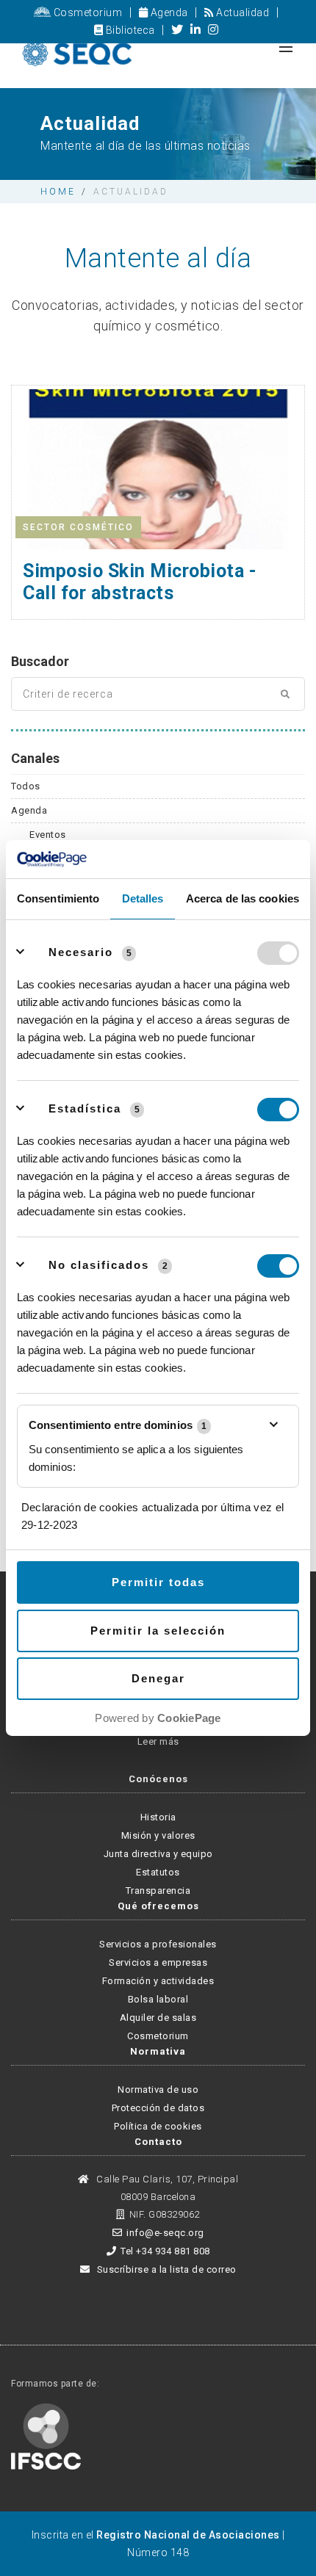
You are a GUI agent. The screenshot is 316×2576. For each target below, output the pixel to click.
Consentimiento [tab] (58, 898)
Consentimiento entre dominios (118, 1425)
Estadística (85, 1108)
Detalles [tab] (143, 898)
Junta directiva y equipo (158, 1854)
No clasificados (99, 1265)
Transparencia (158, 1891)
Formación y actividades (158, 1981)
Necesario (81, 952)
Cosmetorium (86, 12)
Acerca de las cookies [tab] (243, 898)
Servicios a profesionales (158, 1944)
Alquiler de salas (158, 2018)
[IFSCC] (46, 2436)
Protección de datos (158, 2108)
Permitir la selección (158, 1631)
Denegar (158, 1678)
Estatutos (158, 1872)
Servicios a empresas (158, 1962)
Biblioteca (129, 30)
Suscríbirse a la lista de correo (165, 2269)
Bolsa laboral (158, 1999)
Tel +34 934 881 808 (165, 2251)
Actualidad (241, 12)
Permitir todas (158, 1582)
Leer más (158, 1741)
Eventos (48, 835)
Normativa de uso (158, 2090)
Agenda (168, 12)
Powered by (158, 1718)
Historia (158, 1817)
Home (58, 192)
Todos (26, 786)
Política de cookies (158, 2126)
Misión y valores (158, 1835)
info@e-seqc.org (165, 2233)
